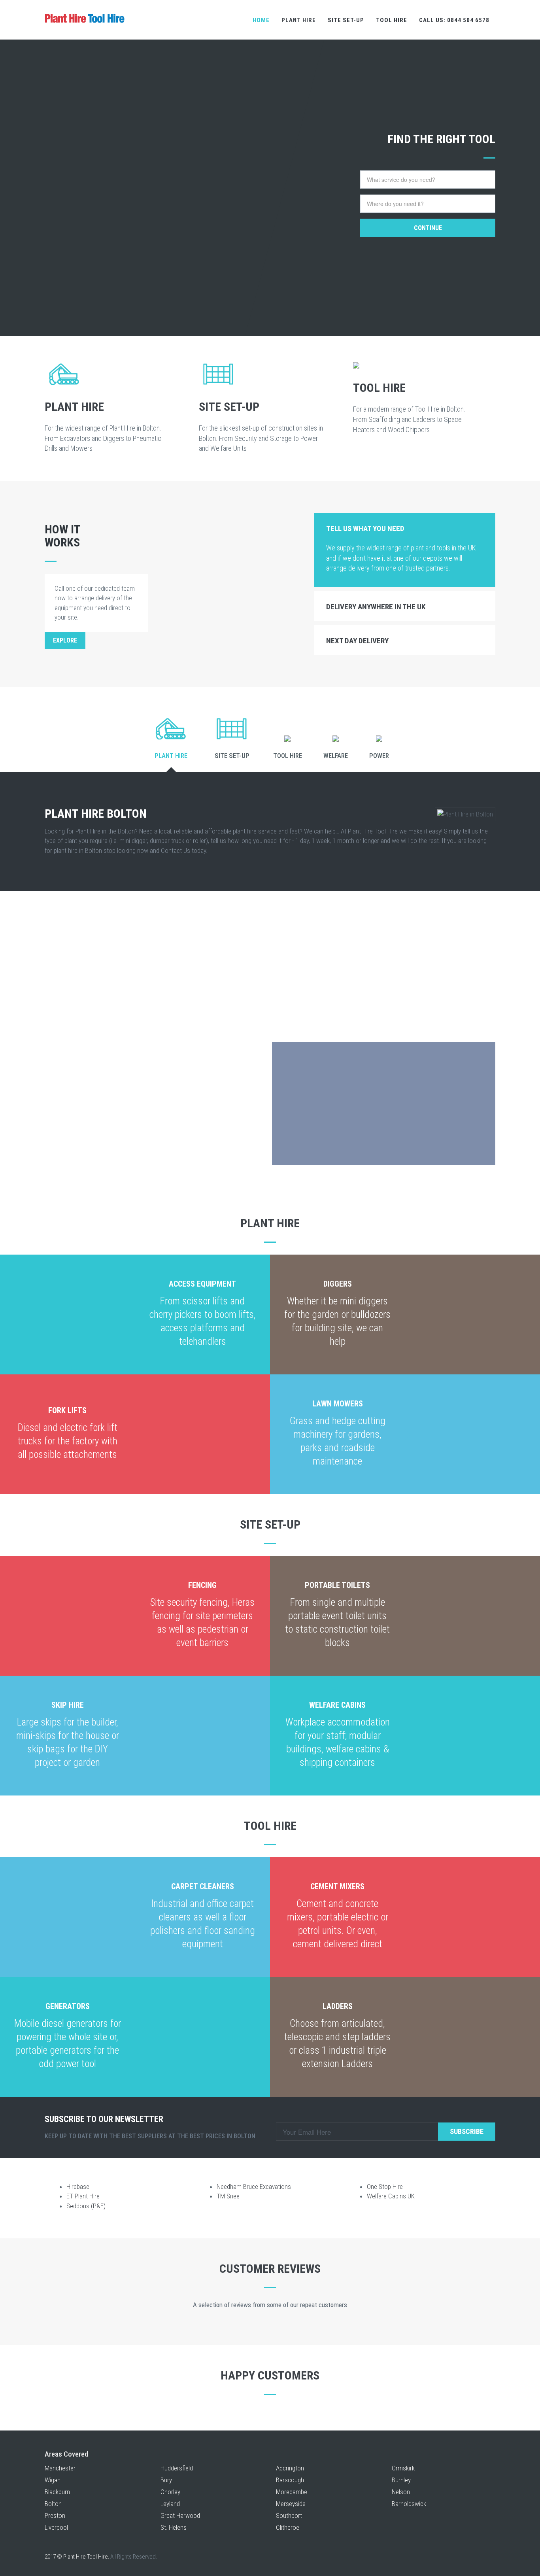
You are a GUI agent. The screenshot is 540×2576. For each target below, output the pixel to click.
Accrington (290, 2468)
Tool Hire (392, 20)
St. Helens (174, 2527)
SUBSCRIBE (467, 2131)
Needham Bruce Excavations (254, 2187)
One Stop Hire (385, 2187)
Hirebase (78, 2187)
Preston (55, 2516)
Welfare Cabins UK (391, 2196)
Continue (428, 228)
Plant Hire (299, 20)
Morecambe (292, 2492)
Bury (166, 2480)
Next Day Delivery (357, 641)
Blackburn (57, 2492)
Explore (65, 640)
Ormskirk (403, 2468)
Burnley (401, 2480)
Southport (289, 2516)
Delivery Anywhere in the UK (376, 607)
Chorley (170, 2492)
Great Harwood (180, 2516)
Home (261, 20)
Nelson (401, 2492)
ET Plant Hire (83, 2196)
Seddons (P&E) (86, 2206)
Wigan (53, 2480)
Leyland (170, 2504)
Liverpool (56, 2527)
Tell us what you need (365, 528)
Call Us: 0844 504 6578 (454, 20)
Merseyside (291, 2504)
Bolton (53, 2504)
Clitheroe (288, 2527)
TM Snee (228, 2196)
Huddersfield (177, 2468)
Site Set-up (346, 20)
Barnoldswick (409, 2504)
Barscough (290, 2480)
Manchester (60, 2468)
